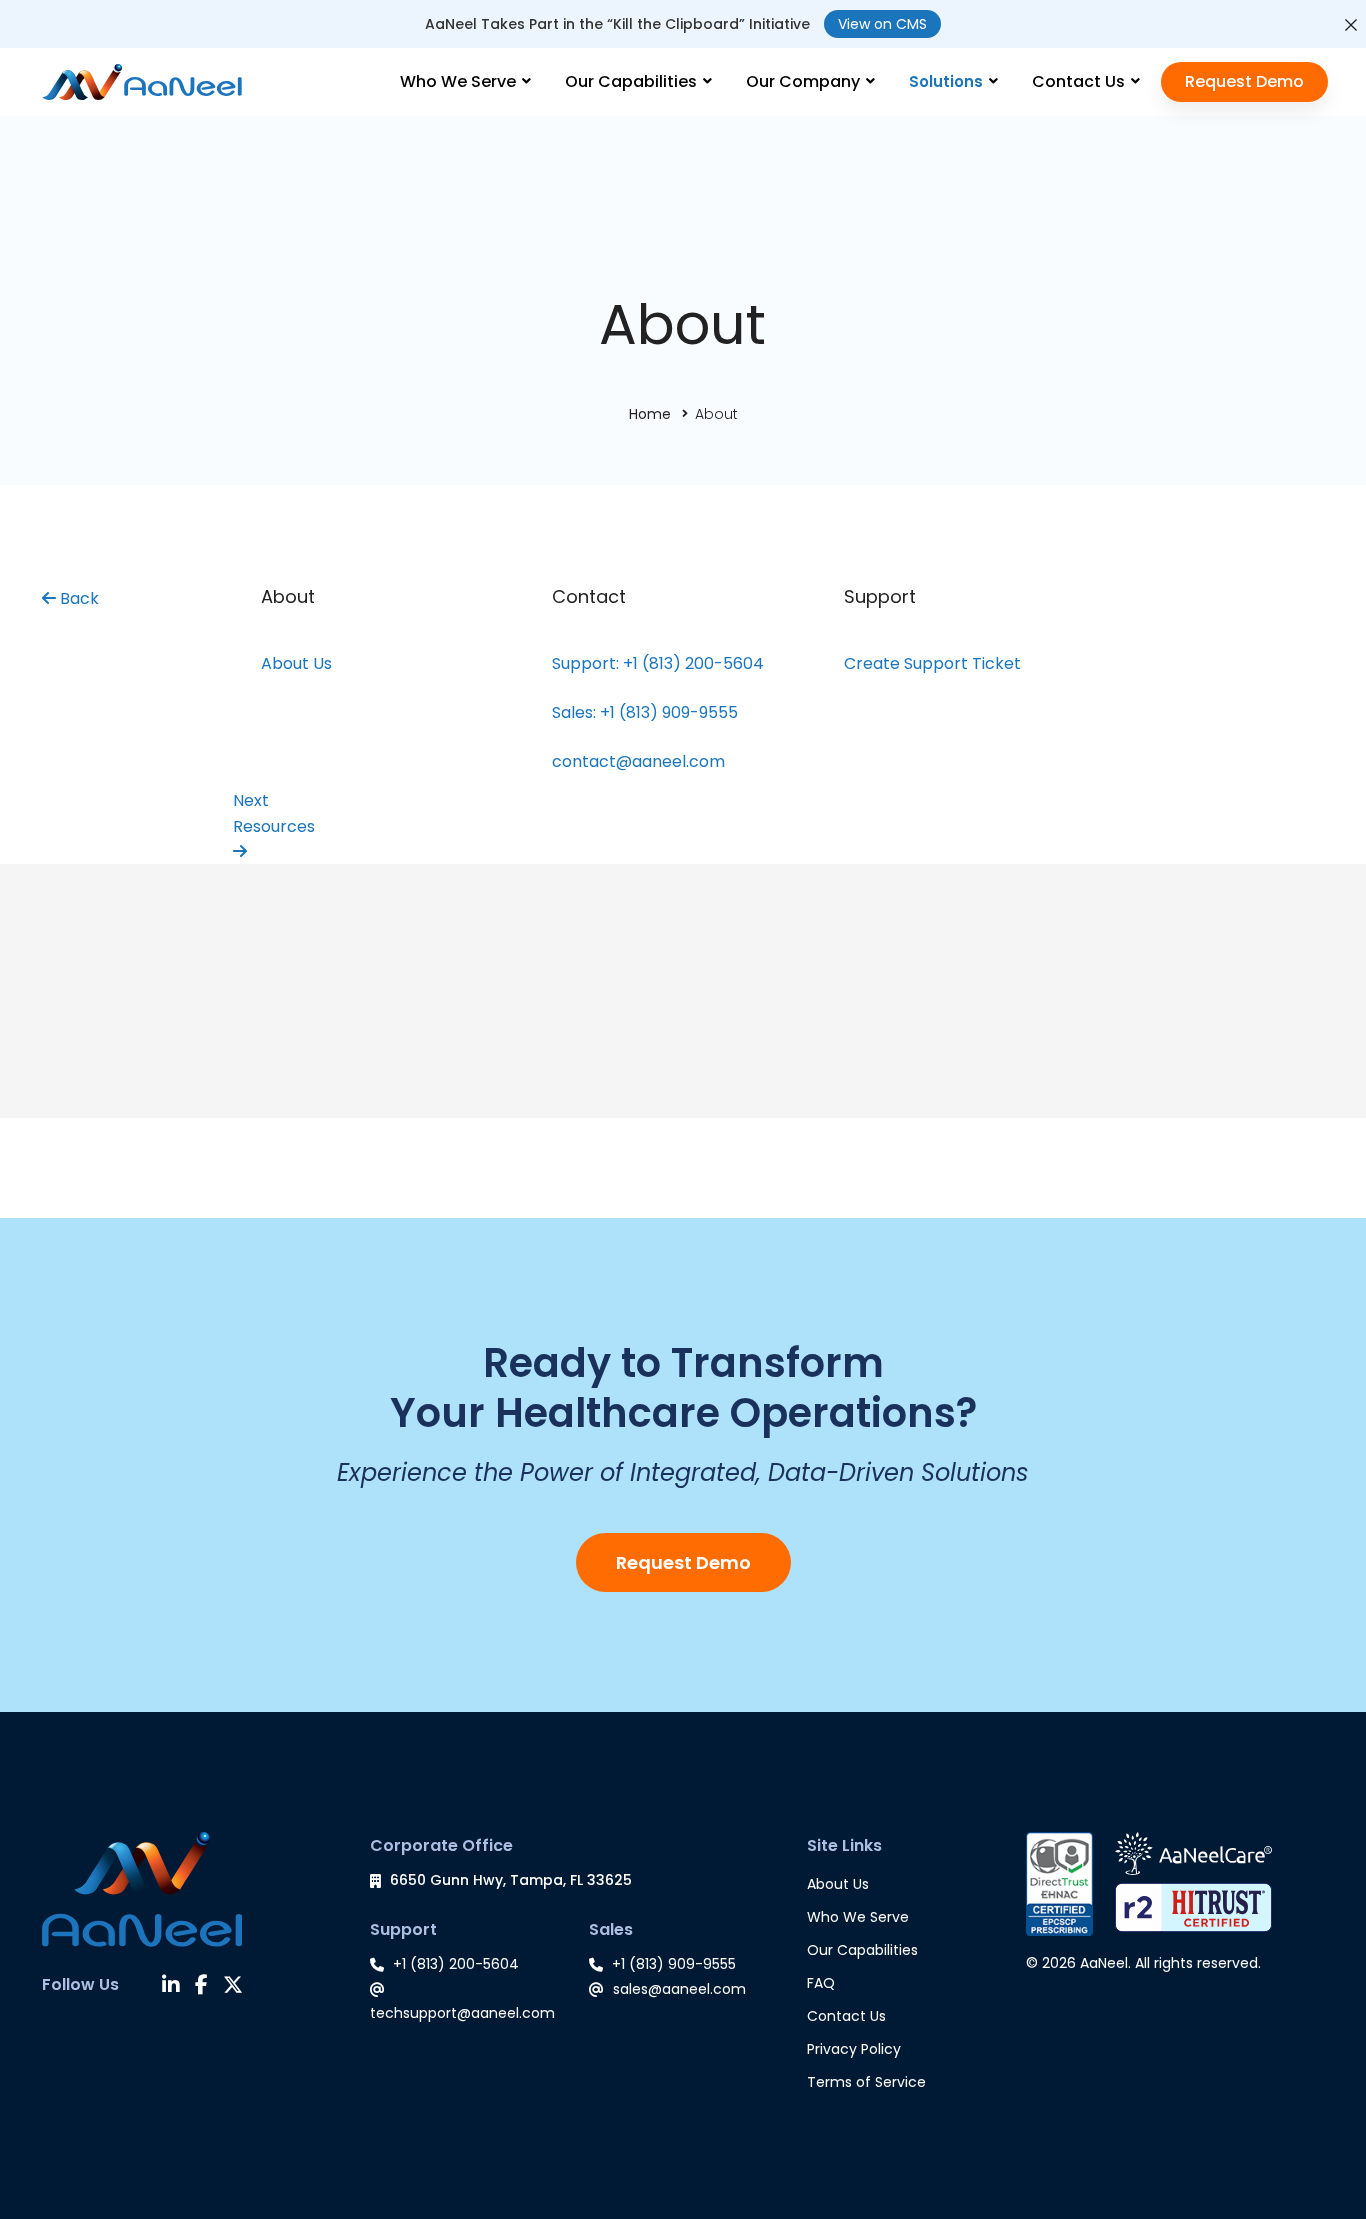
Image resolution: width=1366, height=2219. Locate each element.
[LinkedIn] (171, 1987)
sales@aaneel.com (679, 1989)
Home (650, 414)
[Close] (1351, 25)
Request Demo (683, 1562)
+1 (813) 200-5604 (456, 1964)
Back (77, 598)
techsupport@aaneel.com (462, 2013)
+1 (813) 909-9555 (674, 1964)
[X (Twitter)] (233, 1987)
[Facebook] (201, 1987)
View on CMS (882, 24)
